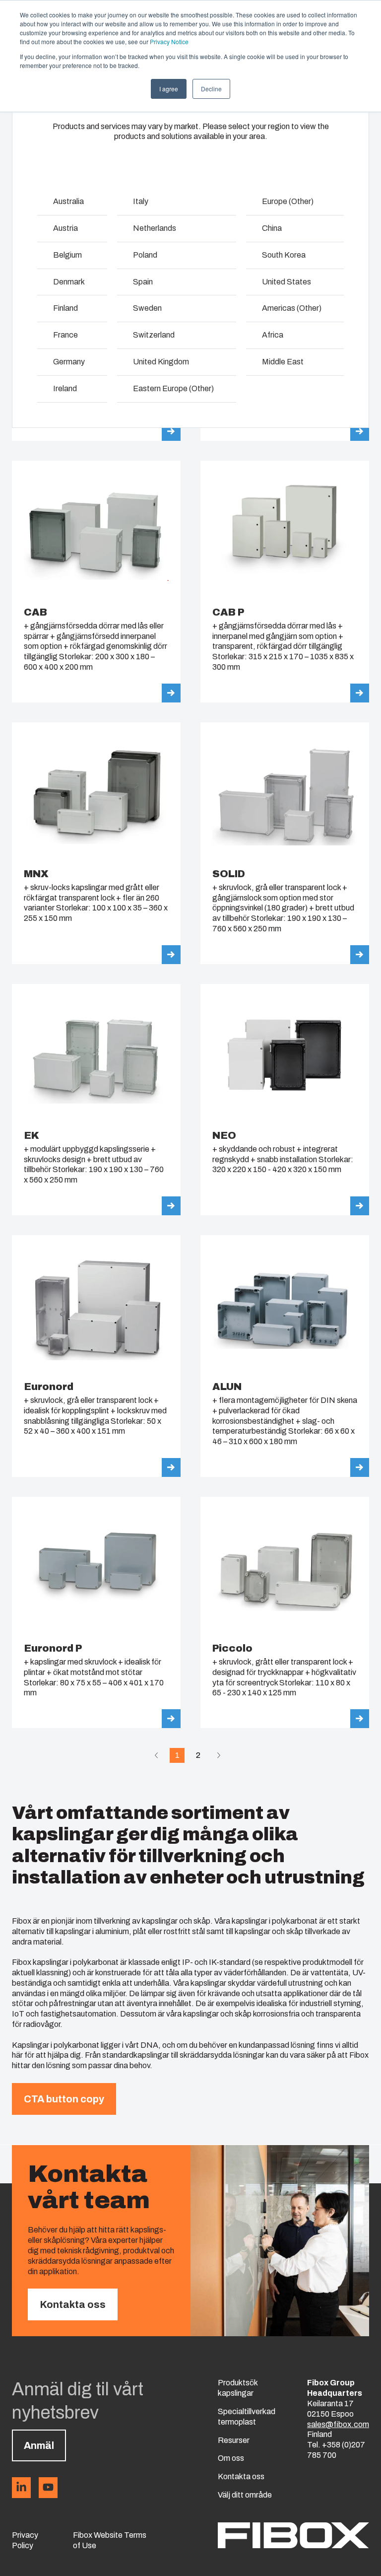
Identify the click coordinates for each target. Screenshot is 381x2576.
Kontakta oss (73, 2304)
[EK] (96, 1100)
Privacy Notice (169, 41)
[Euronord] (96, 1356)
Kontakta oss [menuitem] (241, 2476)
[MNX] (96, 843)
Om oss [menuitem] (231, 2458)
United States (286, 282)
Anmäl (39, 2445)
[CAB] (96, 582)
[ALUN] (285, 1356)
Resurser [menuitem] (234, 2440)
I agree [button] (169, 89)
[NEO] (285, 1100)
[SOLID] (285, 843)
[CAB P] (285, 582)
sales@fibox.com (338, 2424)
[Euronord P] (96, 1612)
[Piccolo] (285, 1612)
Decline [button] (211, 89)
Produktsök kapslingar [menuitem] (238, 2388)
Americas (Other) (292, 308)
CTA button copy (64, 2099)
